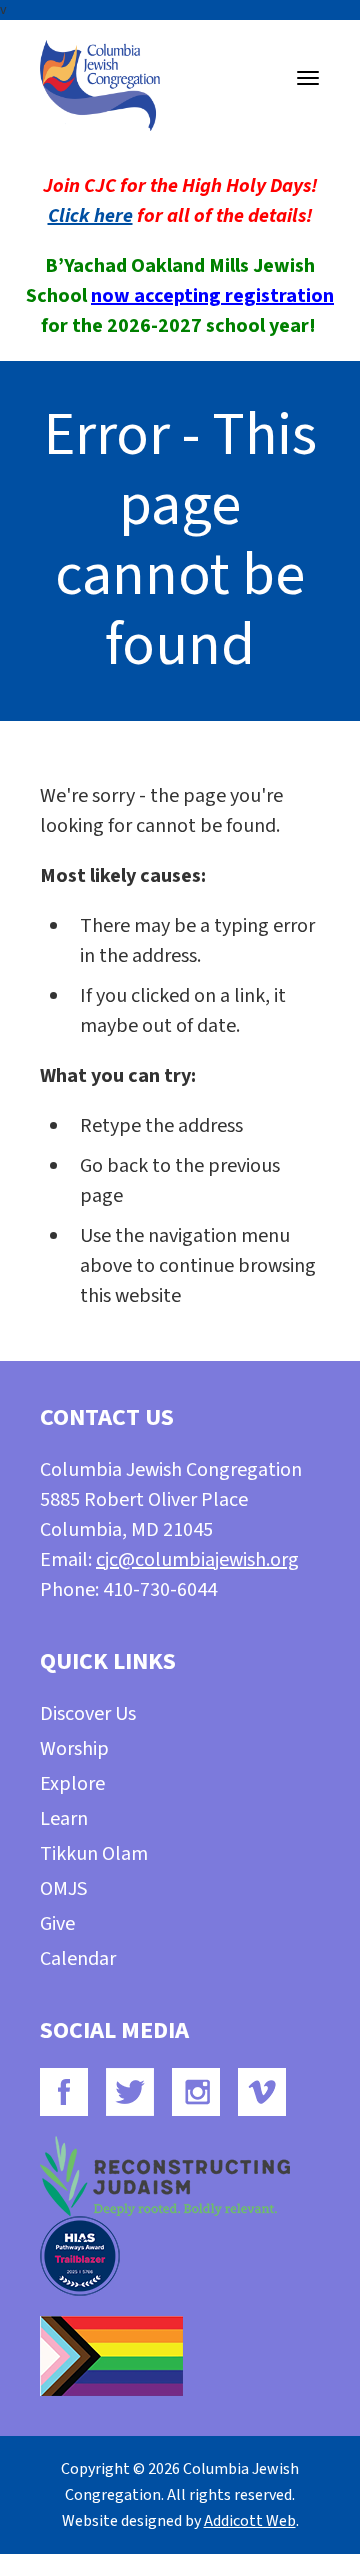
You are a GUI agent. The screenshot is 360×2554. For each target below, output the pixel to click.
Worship (74, 1749)
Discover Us (88, 1714)
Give (57, 1924)
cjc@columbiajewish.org (197, 1560)
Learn (64, 1819)
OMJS (63, 1889)
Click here (90, 216)
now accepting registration (212, 296)
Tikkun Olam (94, 1854)
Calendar (78, 1959)
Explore (72, 1784)
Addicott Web (250, 2521)
